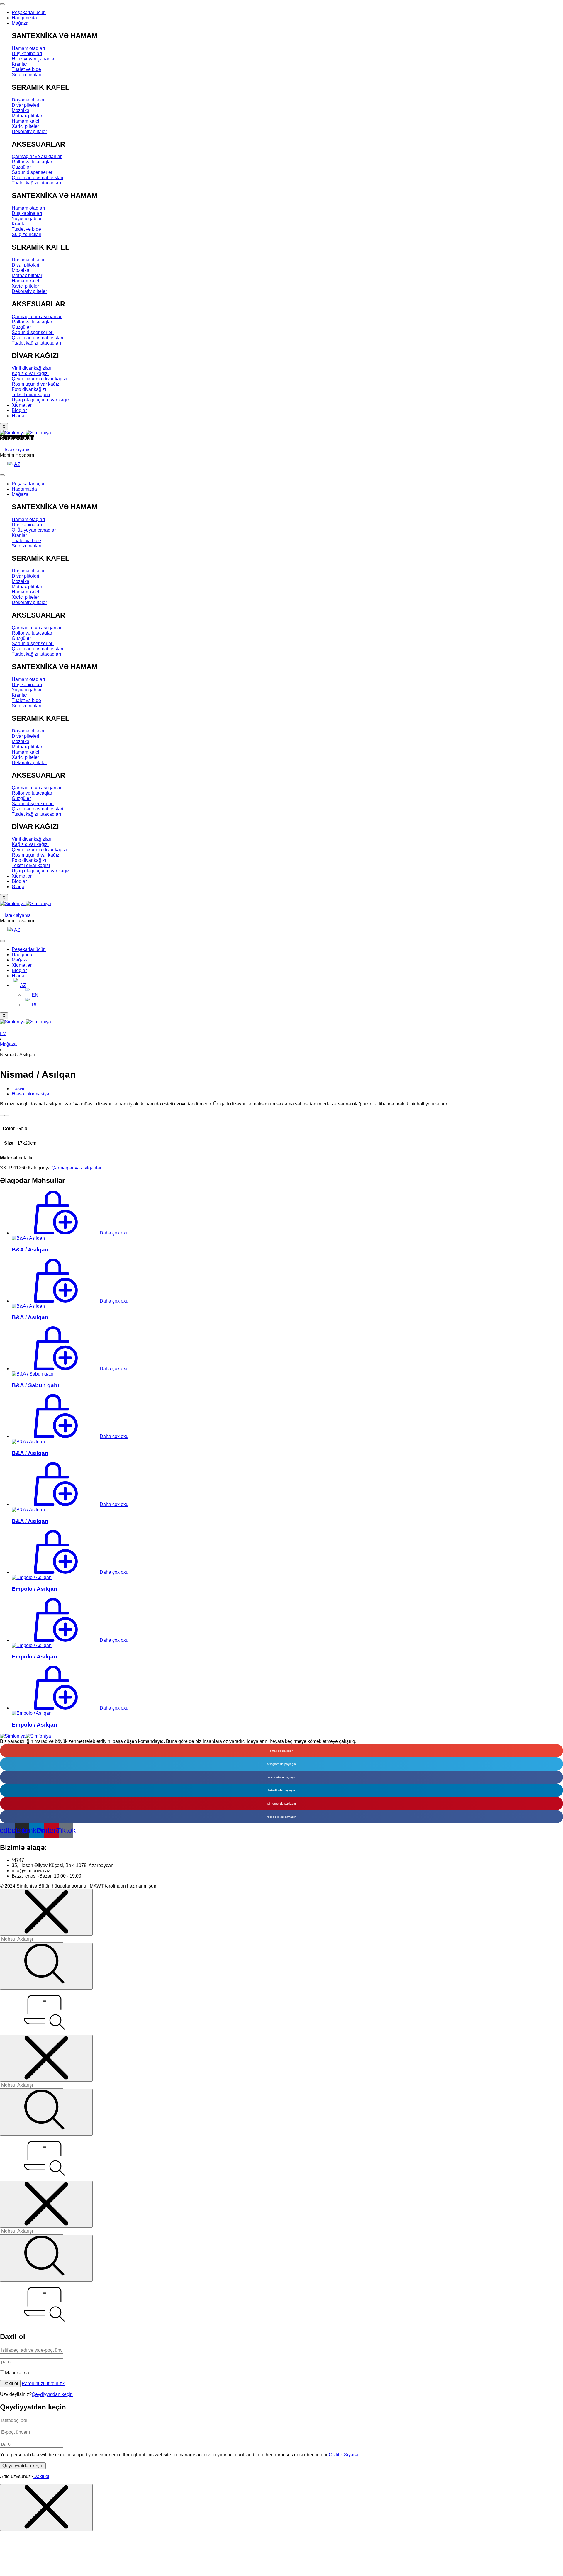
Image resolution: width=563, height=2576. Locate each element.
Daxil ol (10, 2383)
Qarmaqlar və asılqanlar (77, 1168)
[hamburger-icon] (2, 475)
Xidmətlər (22, 405)
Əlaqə (18, 416)
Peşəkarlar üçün (29, 12)
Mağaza (20, 23)
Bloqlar (19, 410)
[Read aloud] (2, 1115)
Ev (3, 1033)
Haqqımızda (24, 18)
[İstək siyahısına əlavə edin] (5, 6)
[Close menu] (46, 1912)
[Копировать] (7, 1115)
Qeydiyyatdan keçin (52, 2394)
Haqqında (22, 955)
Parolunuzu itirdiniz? (43, 2383)
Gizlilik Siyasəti (345, 2455)
